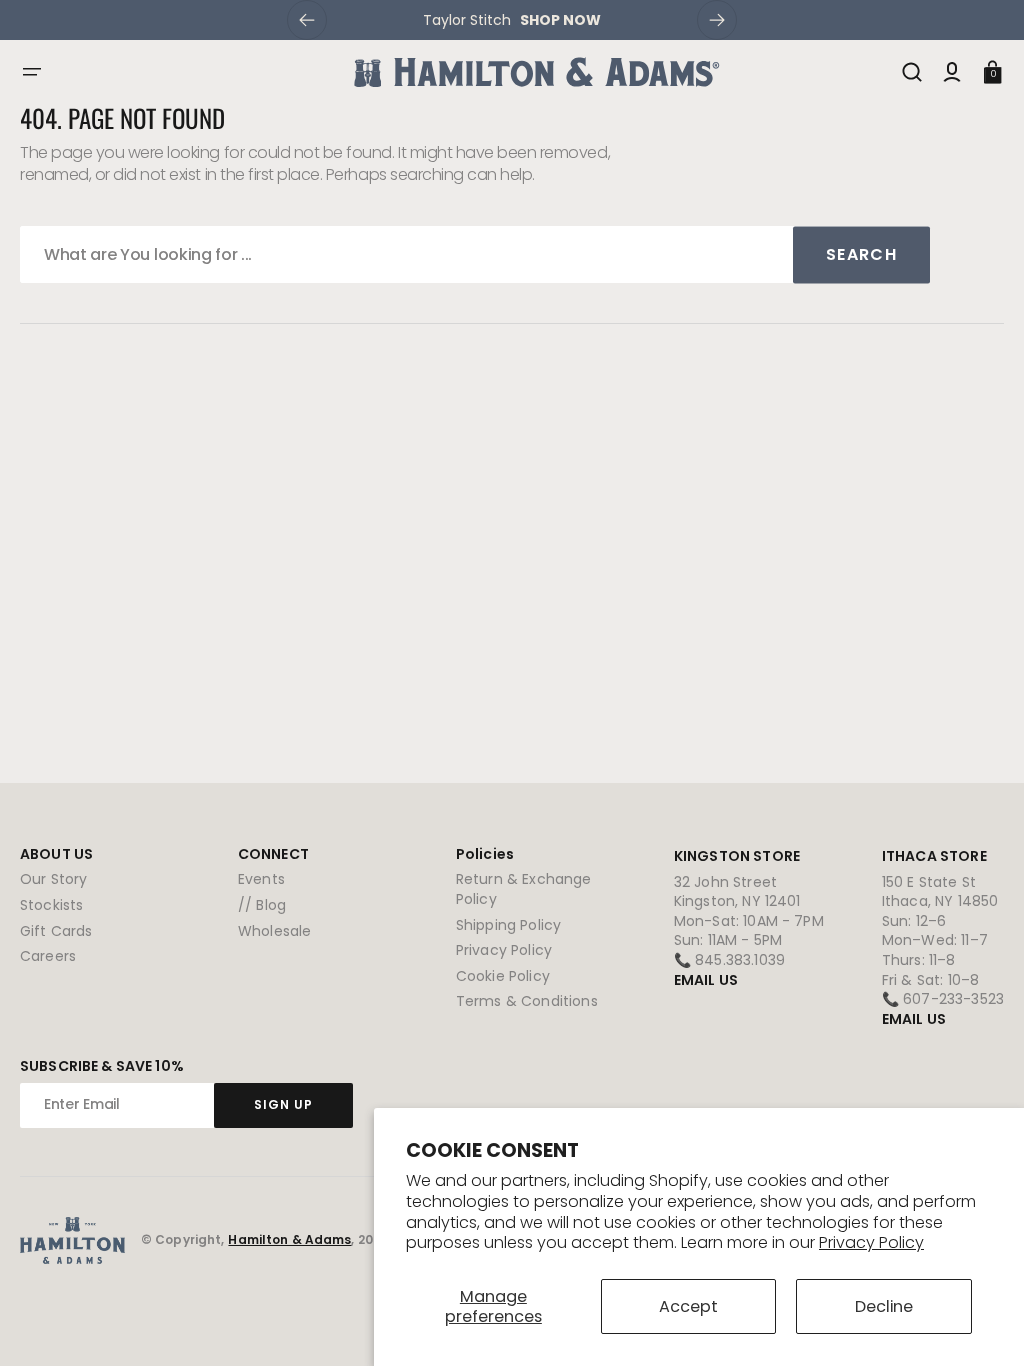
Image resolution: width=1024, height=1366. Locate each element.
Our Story (53, 879)
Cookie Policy (503, 976)
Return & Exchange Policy (524, 889)
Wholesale (274, 931)
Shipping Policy (508, 925)
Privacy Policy (871, 1242)
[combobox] (475, 254)
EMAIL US (706, 980)
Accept (688, 1306)
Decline (884, 1306)
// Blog (262, 905)
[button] (32, 72)
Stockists (51, 905)
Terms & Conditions (527, 1001)
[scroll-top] (981, 1323)
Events (261, 879)
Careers (48, 956)
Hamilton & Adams (289, 1240)
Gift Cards (56, 931)
